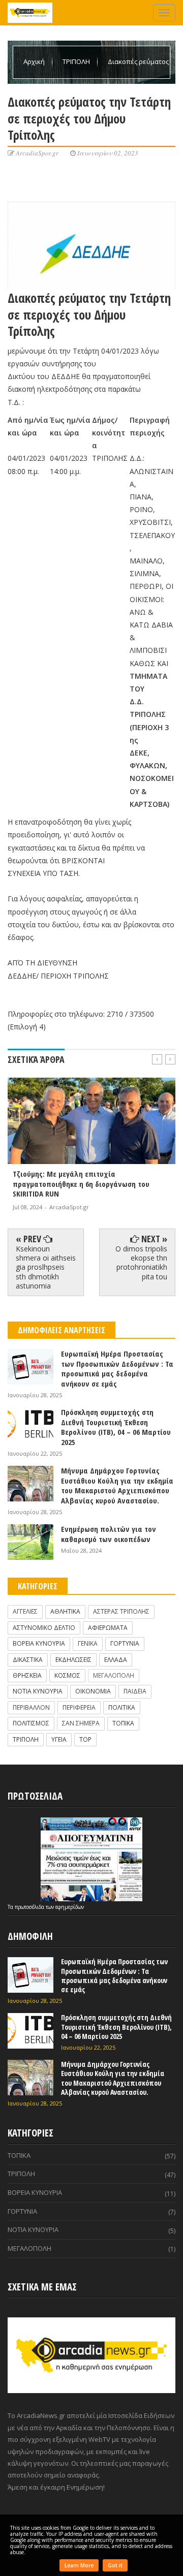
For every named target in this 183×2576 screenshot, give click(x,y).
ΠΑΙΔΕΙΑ (135, 1691)
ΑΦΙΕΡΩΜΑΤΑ (108, 1628)
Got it (115, 2565)
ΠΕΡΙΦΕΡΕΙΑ (79, 1707)
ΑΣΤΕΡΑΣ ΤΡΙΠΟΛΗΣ (121, 1611)
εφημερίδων (70, 1907)
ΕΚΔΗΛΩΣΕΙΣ (73, 1660)
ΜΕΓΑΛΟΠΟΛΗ (114, 1675)
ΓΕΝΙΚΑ (88, 1643)
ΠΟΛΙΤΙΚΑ (122, 1707)
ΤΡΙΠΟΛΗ (77, 61)
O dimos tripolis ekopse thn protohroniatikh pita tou (141, 1263)
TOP (85, 1739)
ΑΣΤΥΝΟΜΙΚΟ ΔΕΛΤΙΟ (44, 1628)
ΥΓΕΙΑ (59, 1739)
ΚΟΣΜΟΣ (67, 1675)
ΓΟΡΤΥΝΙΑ (125, 1643)
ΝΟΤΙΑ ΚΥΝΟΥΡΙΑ (38, 1691)
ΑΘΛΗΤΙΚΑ (65, 1611)
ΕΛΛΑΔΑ (116, 1660)
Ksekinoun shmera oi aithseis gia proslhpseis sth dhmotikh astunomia (46, 1267)
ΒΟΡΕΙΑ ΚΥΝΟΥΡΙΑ (39, 1643)
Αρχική (35, 61)
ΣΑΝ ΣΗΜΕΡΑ (81, 1723)
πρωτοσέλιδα (30, 1907)
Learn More (79, 2565)
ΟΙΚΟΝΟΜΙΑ (93, 1691)
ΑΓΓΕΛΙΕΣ (25, 1611)
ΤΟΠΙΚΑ (123, 1723)
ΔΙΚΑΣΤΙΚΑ (28, 1660)
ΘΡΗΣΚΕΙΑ (27, 1675)
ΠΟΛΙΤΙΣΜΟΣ (31, 1723)
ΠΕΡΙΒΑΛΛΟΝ (31, 1707)
